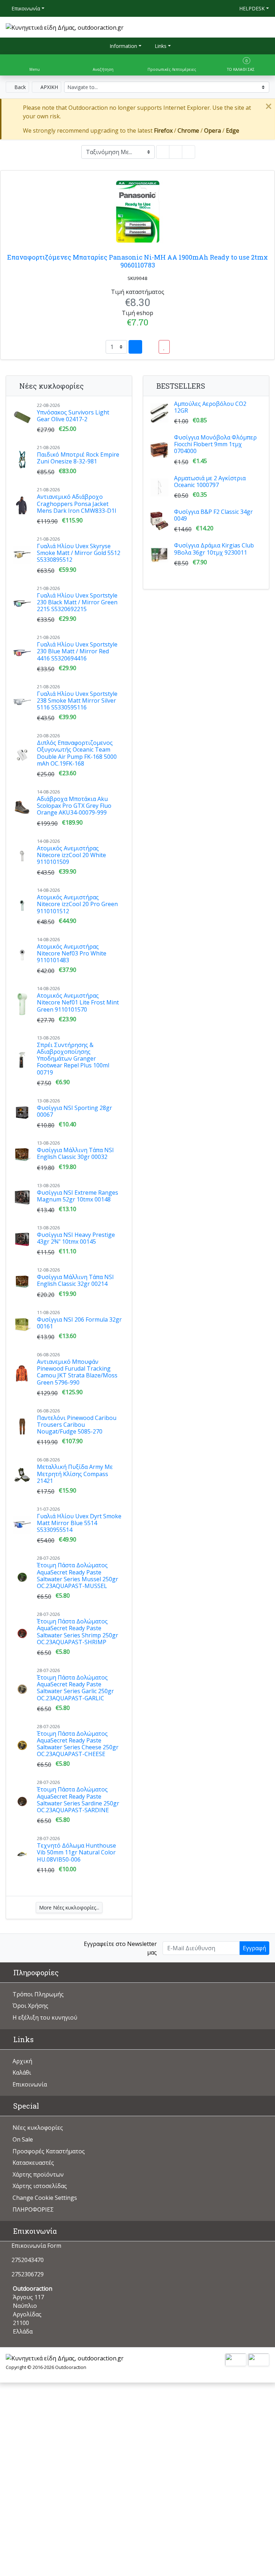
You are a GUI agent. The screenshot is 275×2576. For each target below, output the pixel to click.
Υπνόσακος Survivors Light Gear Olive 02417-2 (73, 416)
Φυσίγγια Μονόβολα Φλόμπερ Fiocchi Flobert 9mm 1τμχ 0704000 (215, 444)
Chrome (188, 131)
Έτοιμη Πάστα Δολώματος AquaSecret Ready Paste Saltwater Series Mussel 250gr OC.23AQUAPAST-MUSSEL (78, 1575)
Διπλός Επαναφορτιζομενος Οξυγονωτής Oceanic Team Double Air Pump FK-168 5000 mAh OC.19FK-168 (77, 753)
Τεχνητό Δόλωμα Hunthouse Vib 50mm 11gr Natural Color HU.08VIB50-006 (76, 1852)
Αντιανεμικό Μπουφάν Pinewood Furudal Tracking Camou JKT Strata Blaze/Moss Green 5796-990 (77, 1372)
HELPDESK (251, 8)
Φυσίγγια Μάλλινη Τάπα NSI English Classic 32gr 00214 (75, 1280)
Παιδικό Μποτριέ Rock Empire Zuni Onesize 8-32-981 (78, 458)
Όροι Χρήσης (30, 2006)
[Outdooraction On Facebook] (13, 1947)
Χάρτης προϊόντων (38, 2174)
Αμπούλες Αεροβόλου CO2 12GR (210, 407)
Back (19, 87)
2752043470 (28, 2260)
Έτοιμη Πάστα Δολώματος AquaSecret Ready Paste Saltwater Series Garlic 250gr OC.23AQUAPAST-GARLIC (75, 1688)
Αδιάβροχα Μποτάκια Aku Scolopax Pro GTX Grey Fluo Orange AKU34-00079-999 (74, 806)
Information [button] (123, 46)
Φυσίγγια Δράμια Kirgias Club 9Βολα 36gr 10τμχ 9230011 (214, 549)
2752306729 (28, 2274)
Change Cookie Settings (45, 2198)
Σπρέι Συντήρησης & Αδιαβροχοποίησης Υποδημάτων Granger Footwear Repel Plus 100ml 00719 (73, 1059)
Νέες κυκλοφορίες (38, 2128)
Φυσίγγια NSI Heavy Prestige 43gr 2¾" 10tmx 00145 (76, 1238)
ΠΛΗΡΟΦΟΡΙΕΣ (33, 2209)
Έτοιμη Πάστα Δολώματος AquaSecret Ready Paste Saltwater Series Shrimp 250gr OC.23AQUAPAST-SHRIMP (78, 1632)
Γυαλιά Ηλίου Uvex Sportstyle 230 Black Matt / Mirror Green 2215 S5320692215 (77, 602)
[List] (189, 152)
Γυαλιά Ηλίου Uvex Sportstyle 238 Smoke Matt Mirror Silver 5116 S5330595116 (77, 700)
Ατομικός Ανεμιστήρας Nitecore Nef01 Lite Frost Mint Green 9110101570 (78, 1002)
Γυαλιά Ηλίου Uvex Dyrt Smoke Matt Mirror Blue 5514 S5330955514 (79, 1523)
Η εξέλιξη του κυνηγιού (45, 2017)
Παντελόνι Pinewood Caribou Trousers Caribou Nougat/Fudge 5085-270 (77, 1425)
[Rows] (176, 152)
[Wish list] (164, 347)
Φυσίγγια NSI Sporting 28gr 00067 (74, 1111)
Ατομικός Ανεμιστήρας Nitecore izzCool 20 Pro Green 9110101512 (77, 904)
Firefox (163, 131)
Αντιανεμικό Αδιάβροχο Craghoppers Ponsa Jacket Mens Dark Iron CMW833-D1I (77, 503)
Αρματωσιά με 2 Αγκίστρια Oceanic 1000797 (210, 481)
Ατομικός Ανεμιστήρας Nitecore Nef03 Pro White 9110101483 (72, 953)
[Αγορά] (135, 347)
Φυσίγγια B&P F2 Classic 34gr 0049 (213, 515)
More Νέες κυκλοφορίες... (69, 1908)
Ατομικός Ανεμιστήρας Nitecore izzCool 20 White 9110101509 (71, 855)
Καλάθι (22, 2073)
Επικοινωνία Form (36, 2246)
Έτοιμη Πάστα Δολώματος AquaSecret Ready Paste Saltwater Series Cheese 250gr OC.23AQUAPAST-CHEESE (78, 1744)
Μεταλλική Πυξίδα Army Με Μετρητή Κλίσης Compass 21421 (75, 1474)
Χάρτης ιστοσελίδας (40, 2186)
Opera (213, 131)
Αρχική (22, 2061)
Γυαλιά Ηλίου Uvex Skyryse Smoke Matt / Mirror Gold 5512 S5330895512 (79, 553)
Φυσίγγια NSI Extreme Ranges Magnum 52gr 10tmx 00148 (78, 1196)
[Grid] (163, 152)
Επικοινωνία (25, 8)
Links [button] (160, 46)
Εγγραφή (254, 1948)
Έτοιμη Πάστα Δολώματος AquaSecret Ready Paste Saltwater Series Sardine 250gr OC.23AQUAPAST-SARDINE (78, 1800)
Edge (233, 131)
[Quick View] (150, 347)
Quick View (246, 155)
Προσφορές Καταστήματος (49, 2151)
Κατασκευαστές (33, 2163)
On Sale (23, 2139)
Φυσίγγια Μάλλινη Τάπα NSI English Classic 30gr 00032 (75, 1153)
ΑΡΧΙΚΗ (49, 87)
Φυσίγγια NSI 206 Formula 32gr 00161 (79, 1323)
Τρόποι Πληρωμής (38, 1994)
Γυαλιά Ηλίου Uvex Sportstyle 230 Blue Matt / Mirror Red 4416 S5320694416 (77, 651)
